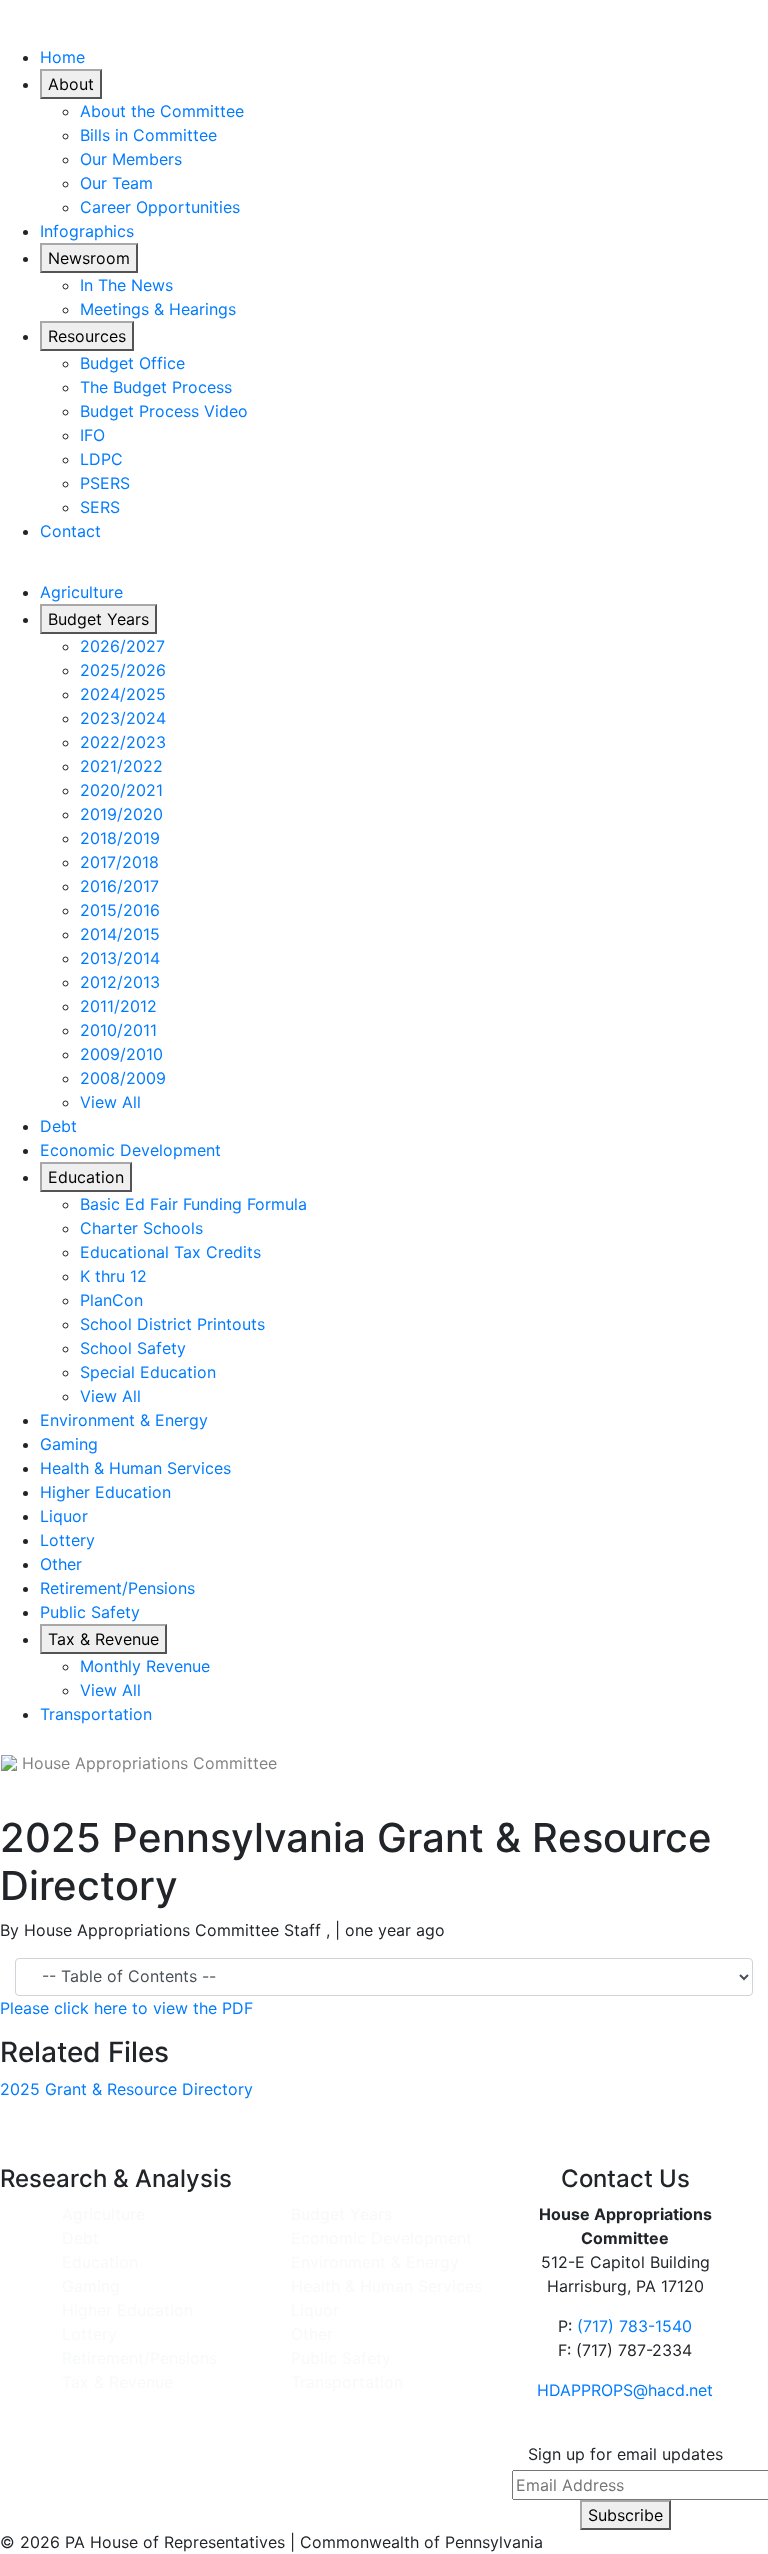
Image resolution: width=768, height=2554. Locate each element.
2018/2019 (120, 838)
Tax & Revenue (103, 1639)
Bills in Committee (148, 135)
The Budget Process (156, 387)
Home (62, 57)
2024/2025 (123, 694)
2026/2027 (122, 646)
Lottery (67, 1540)
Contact (70, 531)
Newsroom (89, 258)
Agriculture (81, 592)
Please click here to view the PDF (126, 2008)
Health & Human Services (135, 1468)
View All (110, 1102)
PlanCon (111, 1300)
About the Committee (162, 111)
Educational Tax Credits (170, 1252)
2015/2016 (120, 910)
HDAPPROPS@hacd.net (625, 2390)
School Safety (133, 1348)
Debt (58, 1126)
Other (61, 1564)
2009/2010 (121, 1054)
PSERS (105, 483)
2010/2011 (118, 1030)
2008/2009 (123, 1078)
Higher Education (105, 1492)
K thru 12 (113, 1276)
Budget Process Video (164, 411)
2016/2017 (119, 886)
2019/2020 (121, 814)
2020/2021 (121, 790)
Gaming (69, 1444)
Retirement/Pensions (117, 1588)
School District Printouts (172, 1324)
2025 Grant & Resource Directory (126, 2089)
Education (86, 1177)
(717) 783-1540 (634, 2326)
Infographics (87, 231)
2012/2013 (120, 982)
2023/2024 (123, 718)
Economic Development (130, 1150)
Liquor (64, 1516)
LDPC (101, 459)
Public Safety (90, 1612)
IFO (92, 435)
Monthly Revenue (145, 1666)
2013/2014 (120, 958)
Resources (87, 336)
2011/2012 (118, 1006)
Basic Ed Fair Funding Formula (193, 1204)
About (71, 84)
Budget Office (132, 363)
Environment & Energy (124, 1420)
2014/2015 (120, 934)
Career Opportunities (160, 207)
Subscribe (625, 2515)
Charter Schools (141, 1228)
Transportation (96, 1714)
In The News (126, 285)
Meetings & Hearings (158, 309)
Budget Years (98, 619)
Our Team (116, 183)
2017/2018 (119, 862)
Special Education (148, 1372)
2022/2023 (123, 742)
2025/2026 (123, 670)
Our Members (131, 159)
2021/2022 (121, 766)
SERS (100, 507)
